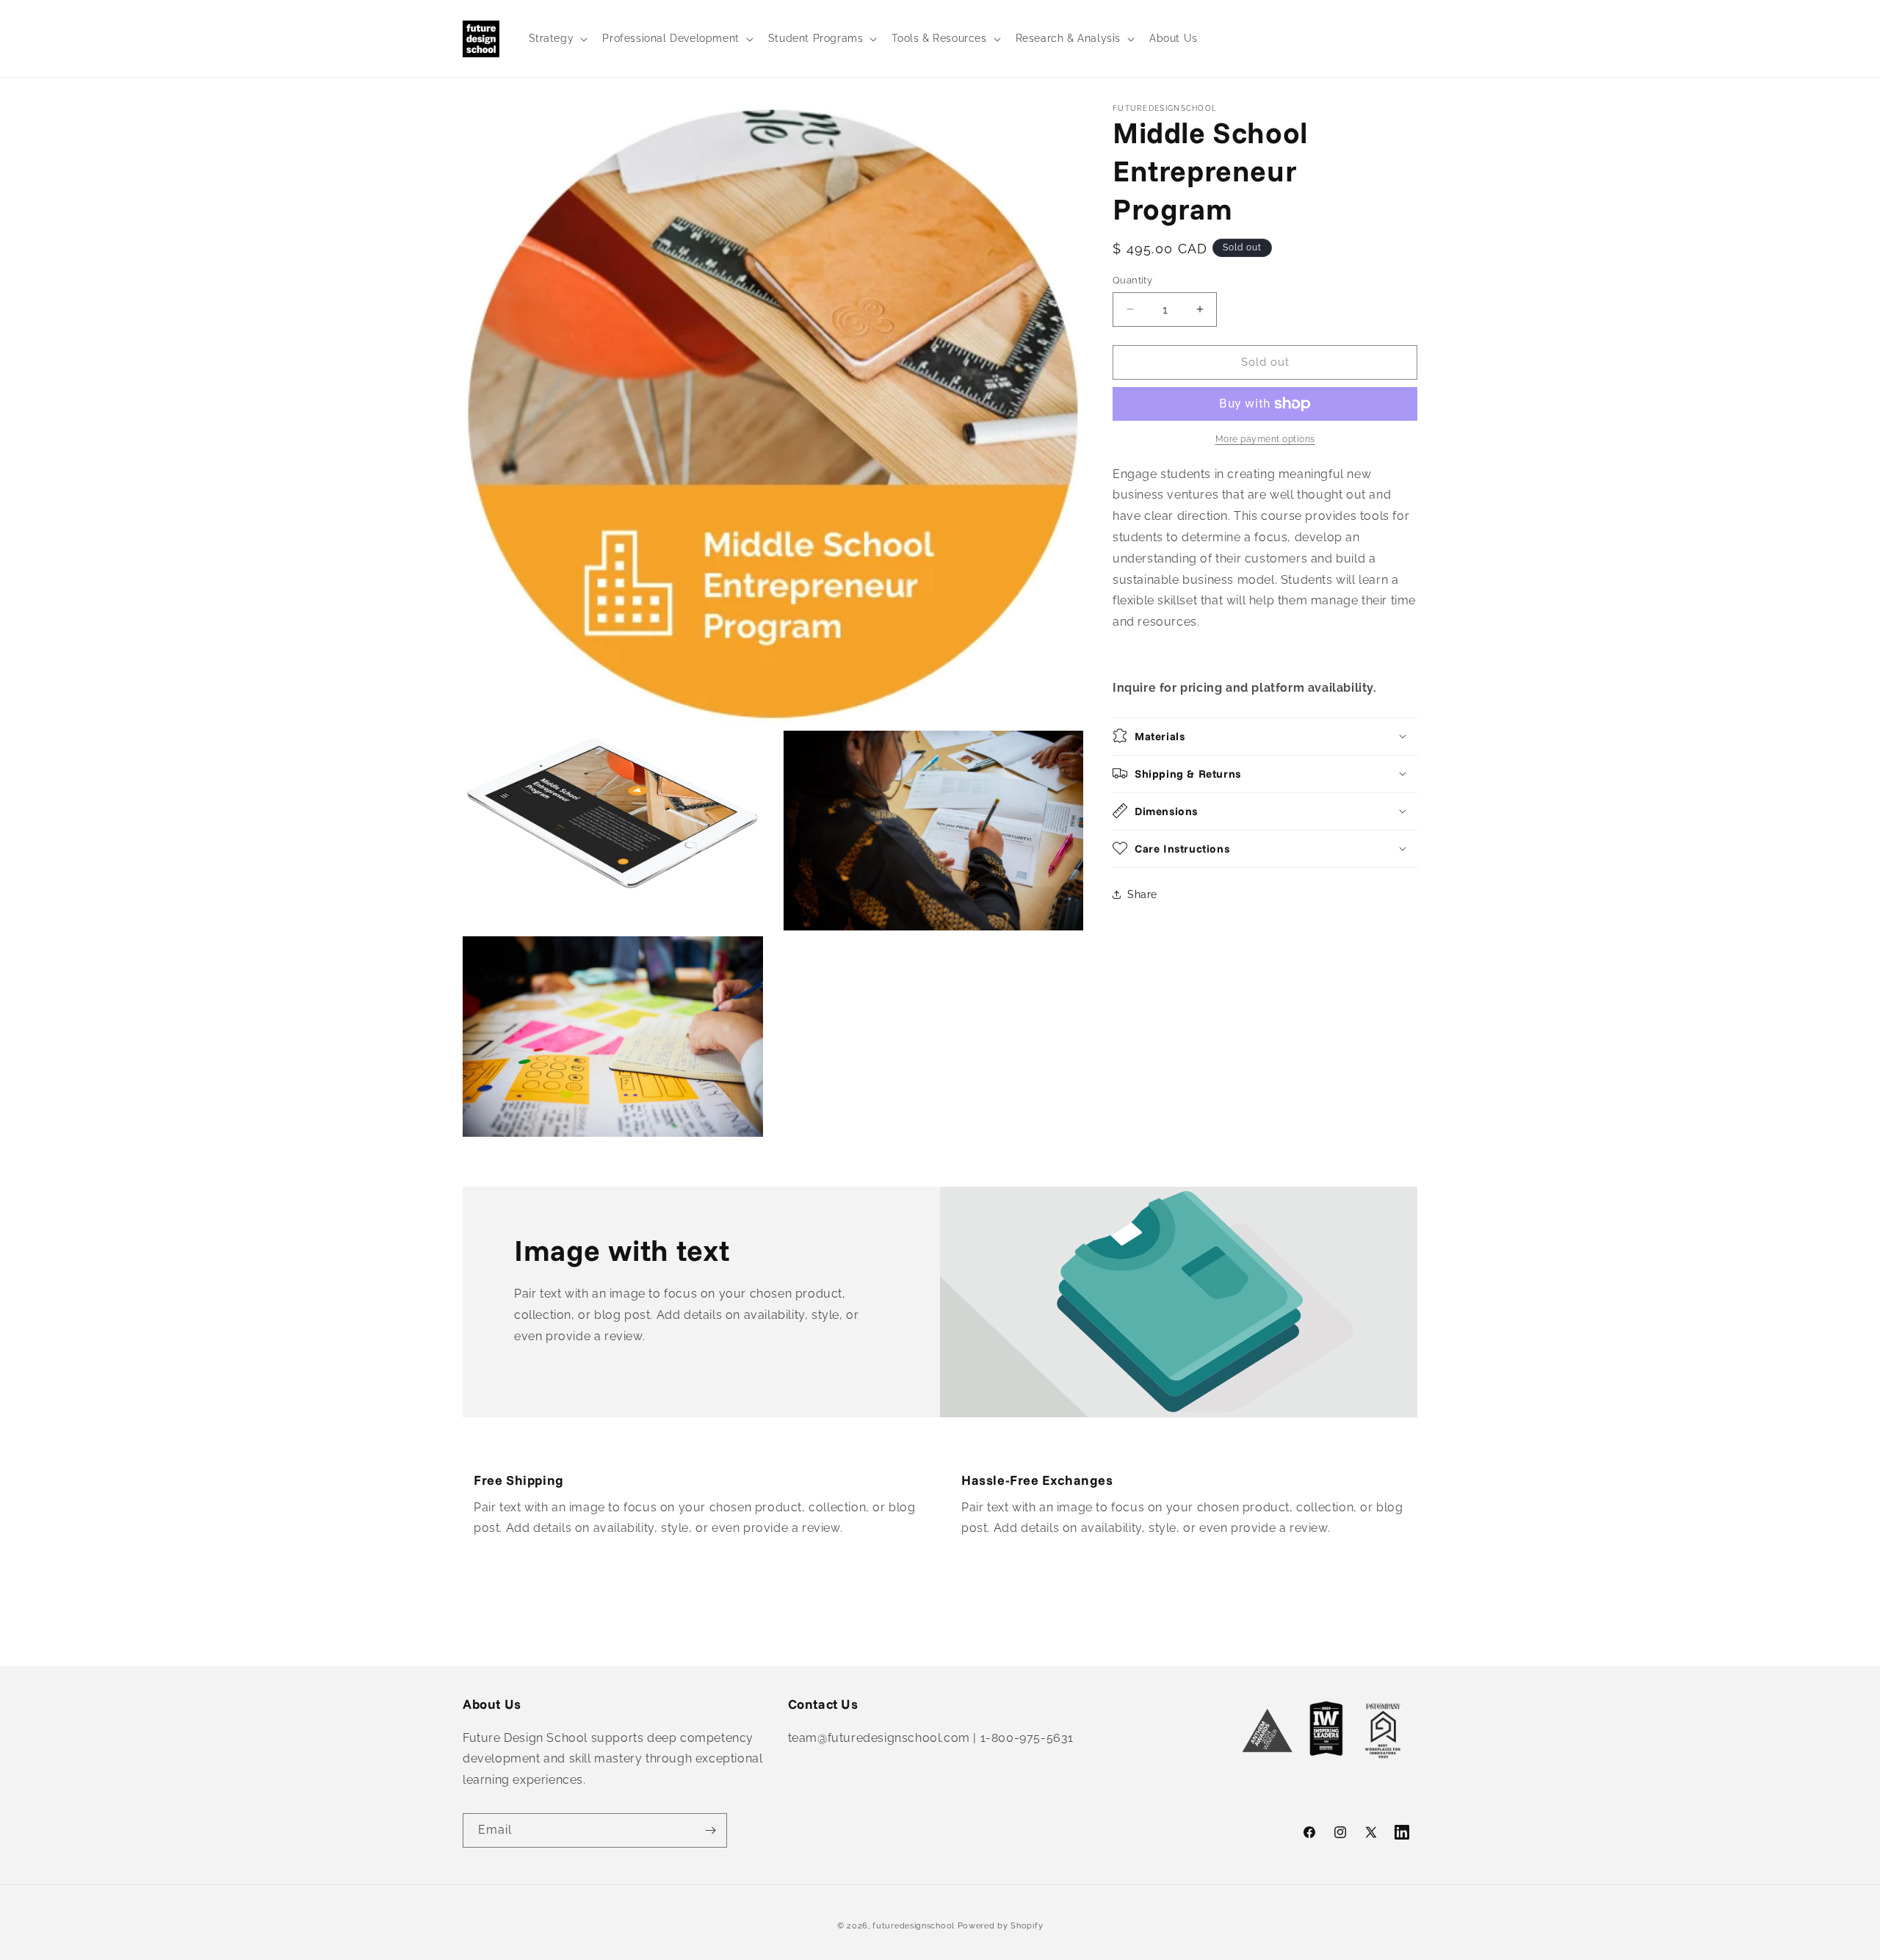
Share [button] (1142, 894)
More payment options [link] (1265, 439)
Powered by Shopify (1001, 1926)
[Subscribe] (710, 1830)
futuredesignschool (914, 1926)
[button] (557, 38)
